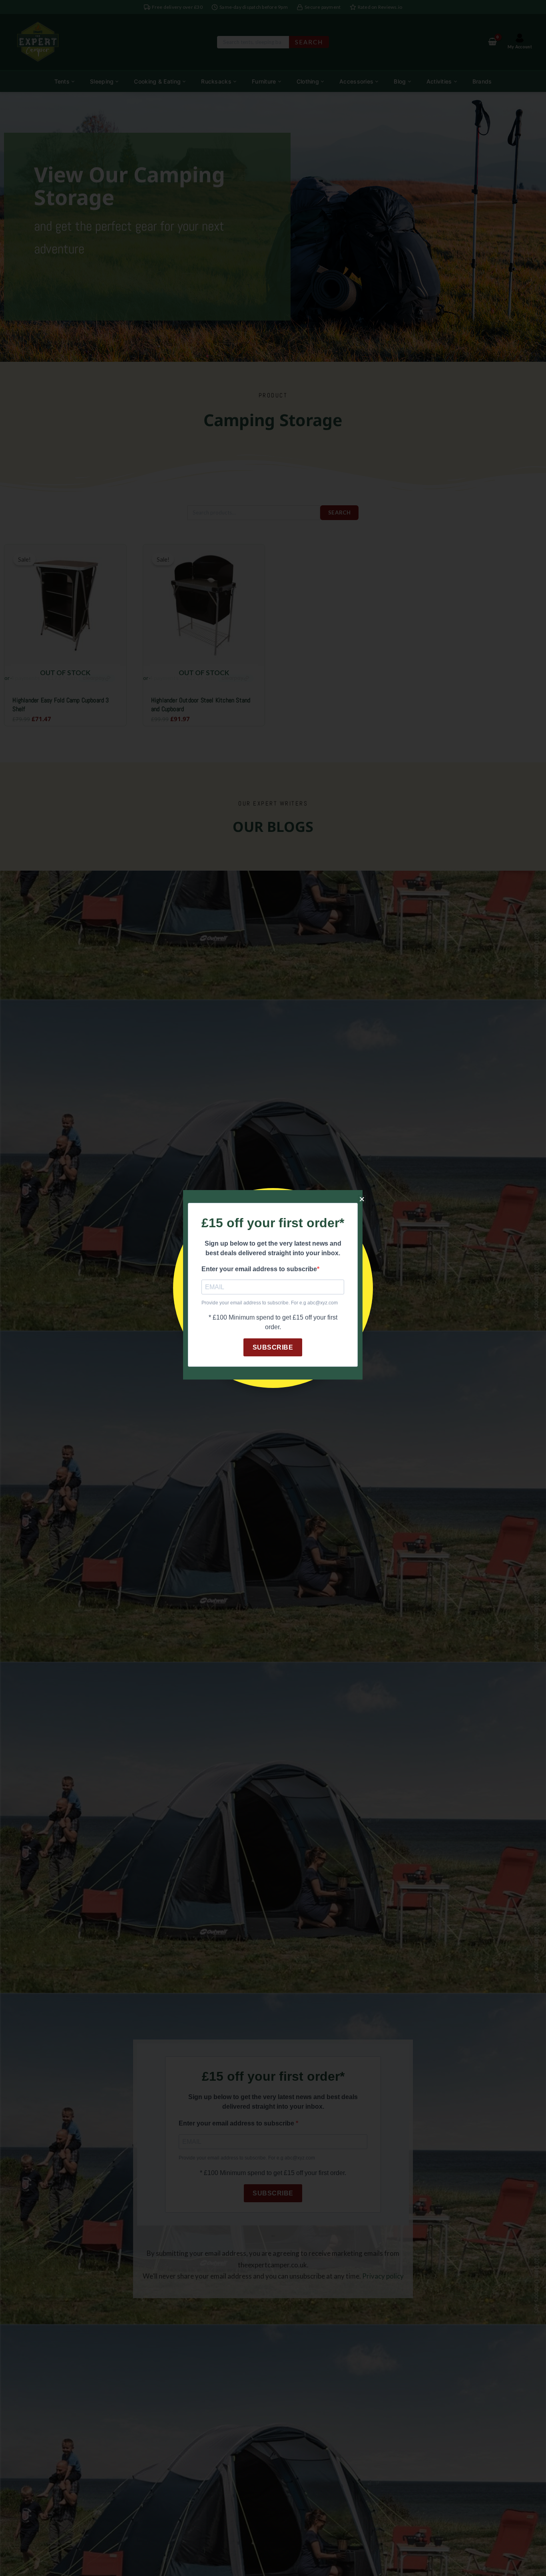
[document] (273, 1288)
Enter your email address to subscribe (259, 1269)
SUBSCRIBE (273, 1347)
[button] (362, 1199)
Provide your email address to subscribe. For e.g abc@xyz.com (270, 1303)
